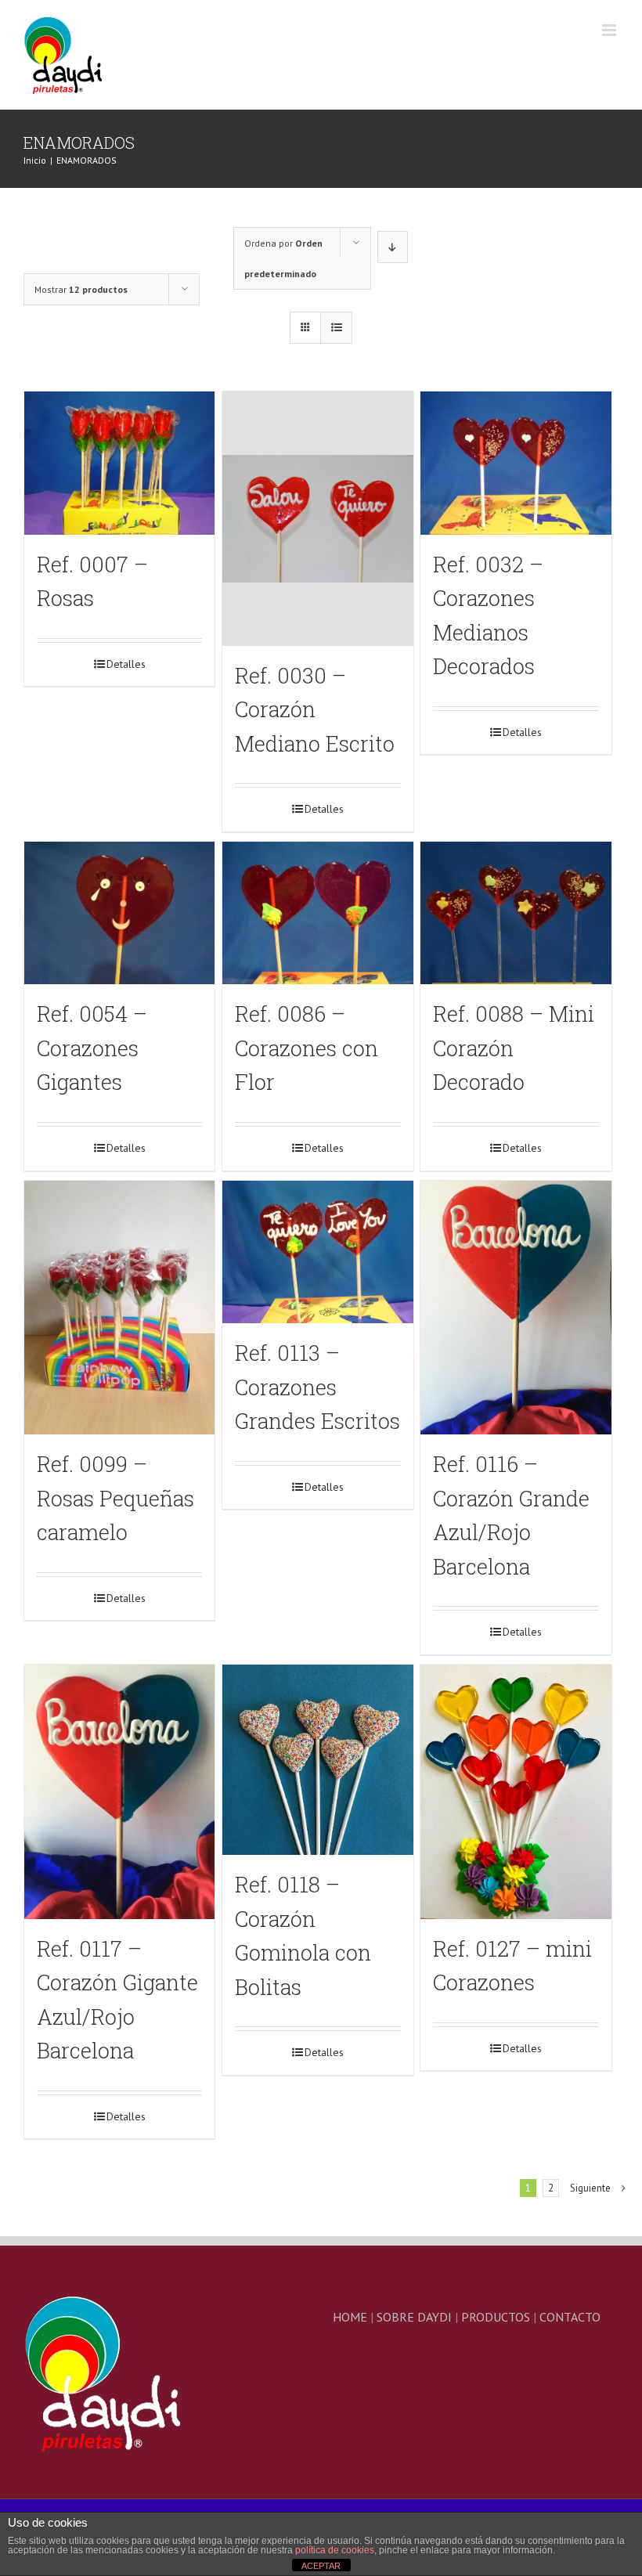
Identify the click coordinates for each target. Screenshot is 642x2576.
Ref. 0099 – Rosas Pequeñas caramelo (115, 1498)
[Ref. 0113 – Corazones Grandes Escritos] (317, 1252)
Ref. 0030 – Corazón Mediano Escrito (315, 709)
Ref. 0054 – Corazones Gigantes (92, 1048)
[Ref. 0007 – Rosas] (119, 463)
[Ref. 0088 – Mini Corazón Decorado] (516, 913)
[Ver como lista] (336, 328)
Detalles (126, 664)
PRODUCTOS (496, 2317)
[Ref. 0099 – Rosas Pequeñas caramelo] (119, 1308)
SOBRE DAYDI (414, 2317)
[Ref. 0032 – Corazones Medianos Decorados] (516, 463)
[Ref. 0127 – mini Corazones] (516, 1792)
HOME (350, 2317)
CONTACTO (570, 2317)
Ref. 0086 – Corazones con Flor (307, 1048)
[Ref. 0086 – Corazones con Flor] (317, 913)
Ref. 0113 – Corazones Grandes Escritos (317, 1387)
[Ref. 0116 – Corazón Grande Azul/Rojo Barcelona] (516, 1308)
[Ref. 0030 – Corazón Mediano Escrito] (317, 519)
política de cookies (335, 2550)
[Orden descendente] (393, 247)
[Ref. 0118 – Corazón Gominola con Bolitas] (317, 1760)
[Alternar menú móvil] (610, 30)
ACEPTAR (321, 2566)
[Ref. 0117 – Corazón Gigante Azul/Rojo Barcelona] (119, 1792)
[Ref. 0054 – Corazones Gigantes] (119, 913)
